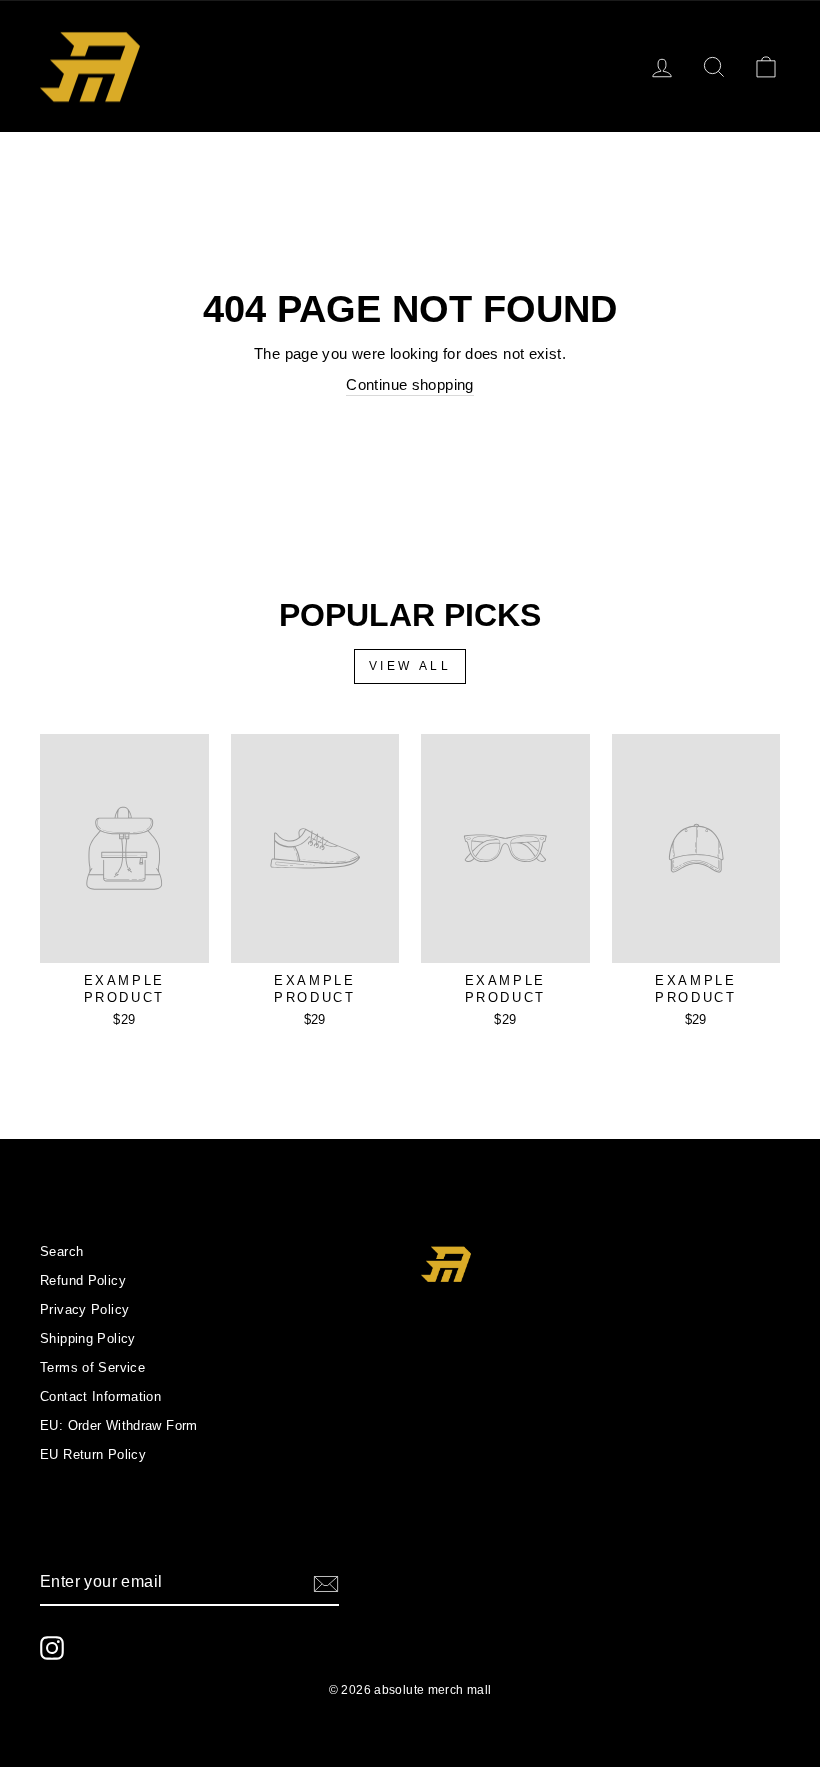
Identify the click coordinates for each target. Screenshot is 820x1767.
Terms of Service (92, 1367)
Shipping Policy (88, 1338)
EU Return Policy (93, 1454)
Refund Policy (83, 1280)
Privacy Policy (84, 1309)
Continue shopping (409, 384)
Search (61, 1251)
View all (410, 666)
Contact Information (100, 1396)
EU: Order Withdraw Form (119, 1425)
